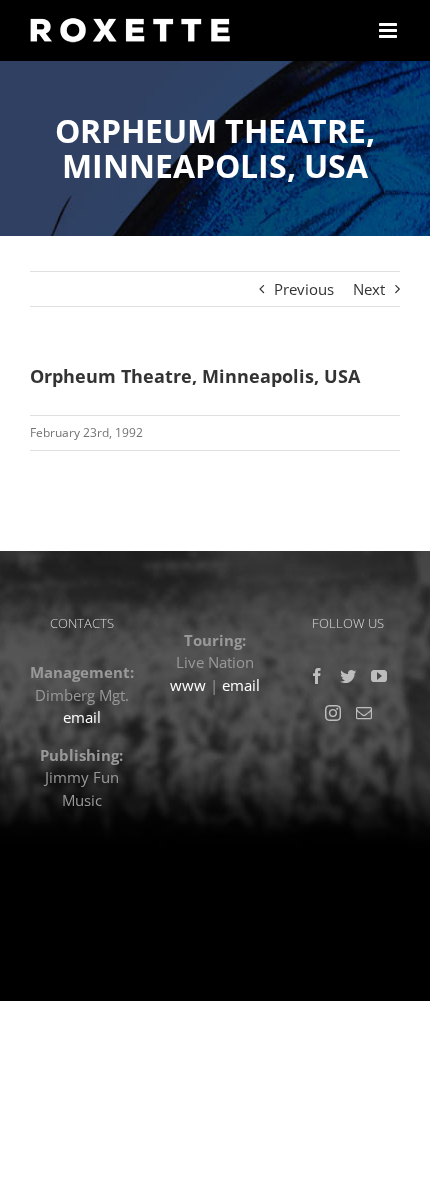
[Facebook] (317, 676)
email (82, 717)
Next (369, 289)
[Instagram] (333, 713)
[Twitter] (348, 676)
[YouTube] (379, 676)
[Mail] (364, 713)
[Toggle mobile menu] (389, 30)
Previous (304, 289)
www (188, 685)
